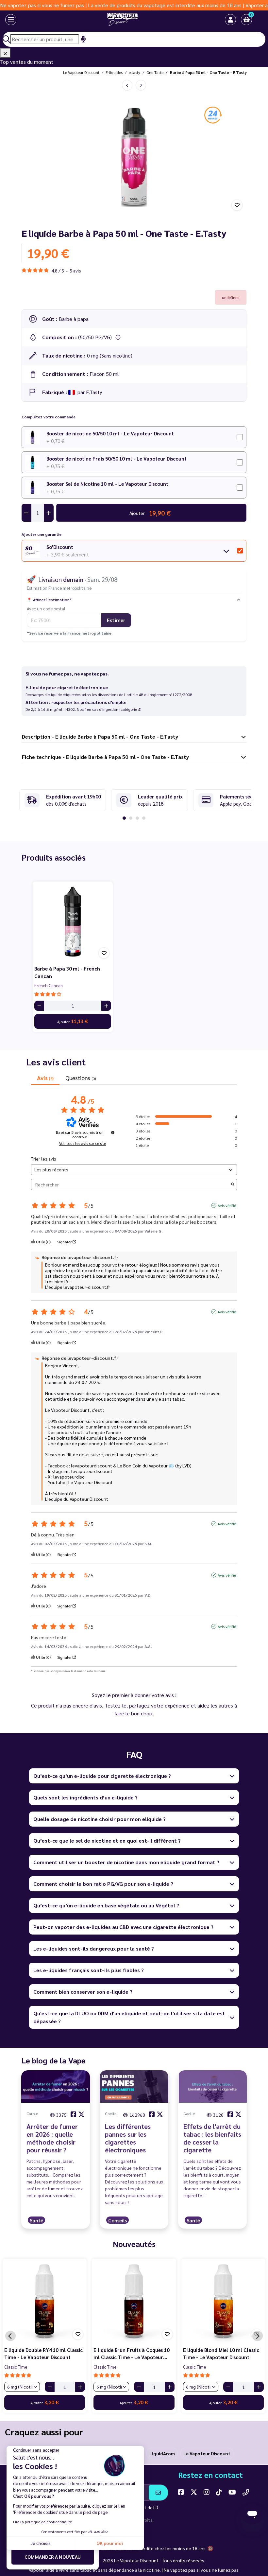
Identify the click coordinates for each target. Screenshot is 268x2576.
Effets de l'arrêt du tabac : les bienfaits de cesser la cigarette (212, 2138)
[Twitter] (194, 2492)
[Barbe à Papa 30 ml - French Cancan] (73, 922)
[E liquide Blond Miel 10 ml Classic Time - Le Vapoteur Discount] (223, 2301)
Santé (36, 2220)
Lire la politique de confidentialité (42, 2522)
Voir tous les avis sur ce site (83, 1143)
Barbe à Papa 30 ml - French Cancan (67, 972)
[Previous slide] (10, 2336)
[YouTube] (232, 2492)
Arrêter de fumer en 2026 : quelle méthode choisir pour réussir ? (52, 2138)
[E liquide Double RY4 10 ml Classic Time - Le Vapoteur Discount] (45, 2301)
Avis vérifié (227, 1205)
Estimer (116, 620)
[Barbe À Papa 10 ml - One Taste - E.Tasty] (127, 85)
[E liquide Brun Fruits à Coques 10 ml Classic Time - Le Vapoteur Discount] (134, 2301)
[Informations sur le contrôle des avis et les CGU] (113, 1132)
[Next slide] (258, 2336)
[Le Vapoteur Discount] (123, 20)
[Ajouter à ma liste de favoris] (237, 205)
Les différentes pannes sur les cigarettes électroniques (128, 2138)
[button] (246, 20)
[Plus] (106, 1006)
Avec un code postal (46, 608)
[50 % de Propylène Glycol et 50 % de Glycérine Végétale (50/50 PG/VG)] (118, 337)
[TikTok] (219, 2492)
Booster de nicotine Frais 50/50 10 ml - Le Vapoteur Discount (117, 458)
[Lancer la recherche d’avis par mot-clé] (233, 1185)
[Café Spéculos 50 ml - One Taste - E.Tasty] (141, 85)
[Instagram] (207, 2492)
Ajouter (73, 1021)
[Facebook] (181, 2492)
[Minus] (39, 1006)
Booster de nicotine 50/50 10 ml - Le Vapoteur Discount (110, 433)
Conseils (117, 2220)
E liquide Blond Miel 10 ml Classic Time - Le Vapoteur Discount (221, 2354)
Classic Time (16, 2367)
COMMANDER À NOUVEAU (53, 2557)
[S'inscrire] (158, 2493)
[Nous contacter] (246, 2492)
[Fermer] (5, 53)
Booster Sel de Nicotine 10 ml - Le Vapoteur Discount (107, 484)
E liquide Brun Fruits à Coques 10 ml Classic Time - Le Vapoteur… (131, 2354)
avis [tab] (45, 1078)
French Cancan (49, 985)
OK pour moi (110, 2543)
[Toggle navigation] (11, 20)
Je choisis (41, 2543)
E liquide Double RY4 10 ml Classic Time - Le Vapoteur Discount (43, 2354)
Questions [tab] (80, 1078)
